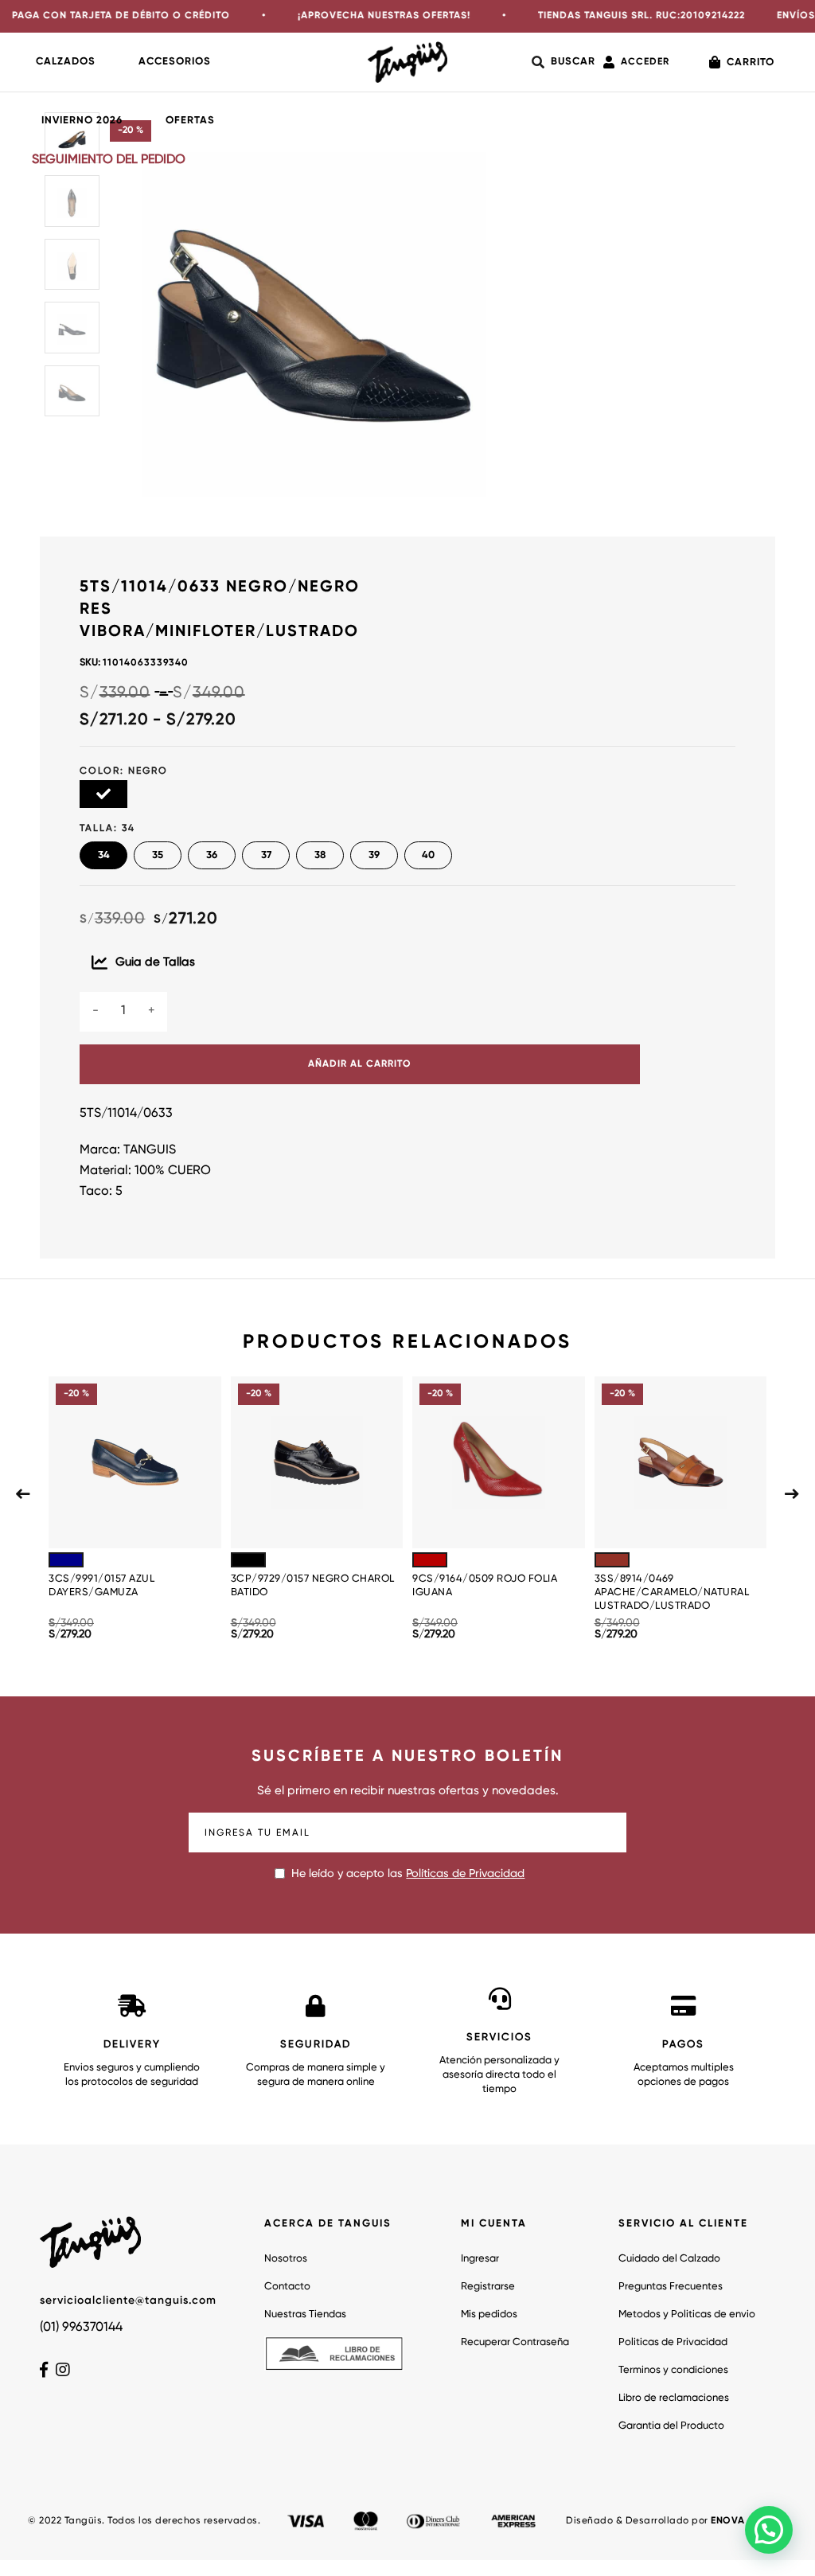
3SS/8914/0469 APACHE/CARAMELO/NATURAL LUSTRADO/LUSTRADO (672, 1592)
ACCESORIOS (175, 62)
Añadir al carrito (360, 1064)
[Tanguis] (407, 62)
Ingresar (480, 2259)
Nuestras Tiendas (305, 2314)
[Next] (792, 1493)
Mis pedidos (489, 2314)
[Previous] (23, 1493)
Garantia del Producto (671, 2426)
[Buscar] (563, 62)
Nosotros (286, 2259)
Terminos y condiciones (673, 2370)
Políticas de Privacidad (465, 1874)
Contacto (287, 2287)
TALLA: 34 (107, 829)
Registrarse (488, 2287)
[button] (769, 2530)
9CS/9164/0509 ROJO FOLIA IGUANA (485, 1586)
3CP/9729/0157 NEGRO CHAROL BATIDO (313, 1586)
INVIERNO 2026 (82, 121)
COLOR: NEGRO (124, 771)
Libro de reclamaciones (674, 2398)
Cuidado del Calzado (669, 2259)
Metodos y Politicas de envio (687, 2314)
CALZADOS (66, 62)
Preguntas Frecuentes (671, 2287)
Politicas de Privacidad (673, 2342)
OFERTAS (190, 121)
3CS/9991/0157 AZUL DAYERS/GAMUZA (101, 1586)
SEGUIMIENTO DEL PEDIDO (109, 160)
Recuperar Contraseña (515, 2342)
